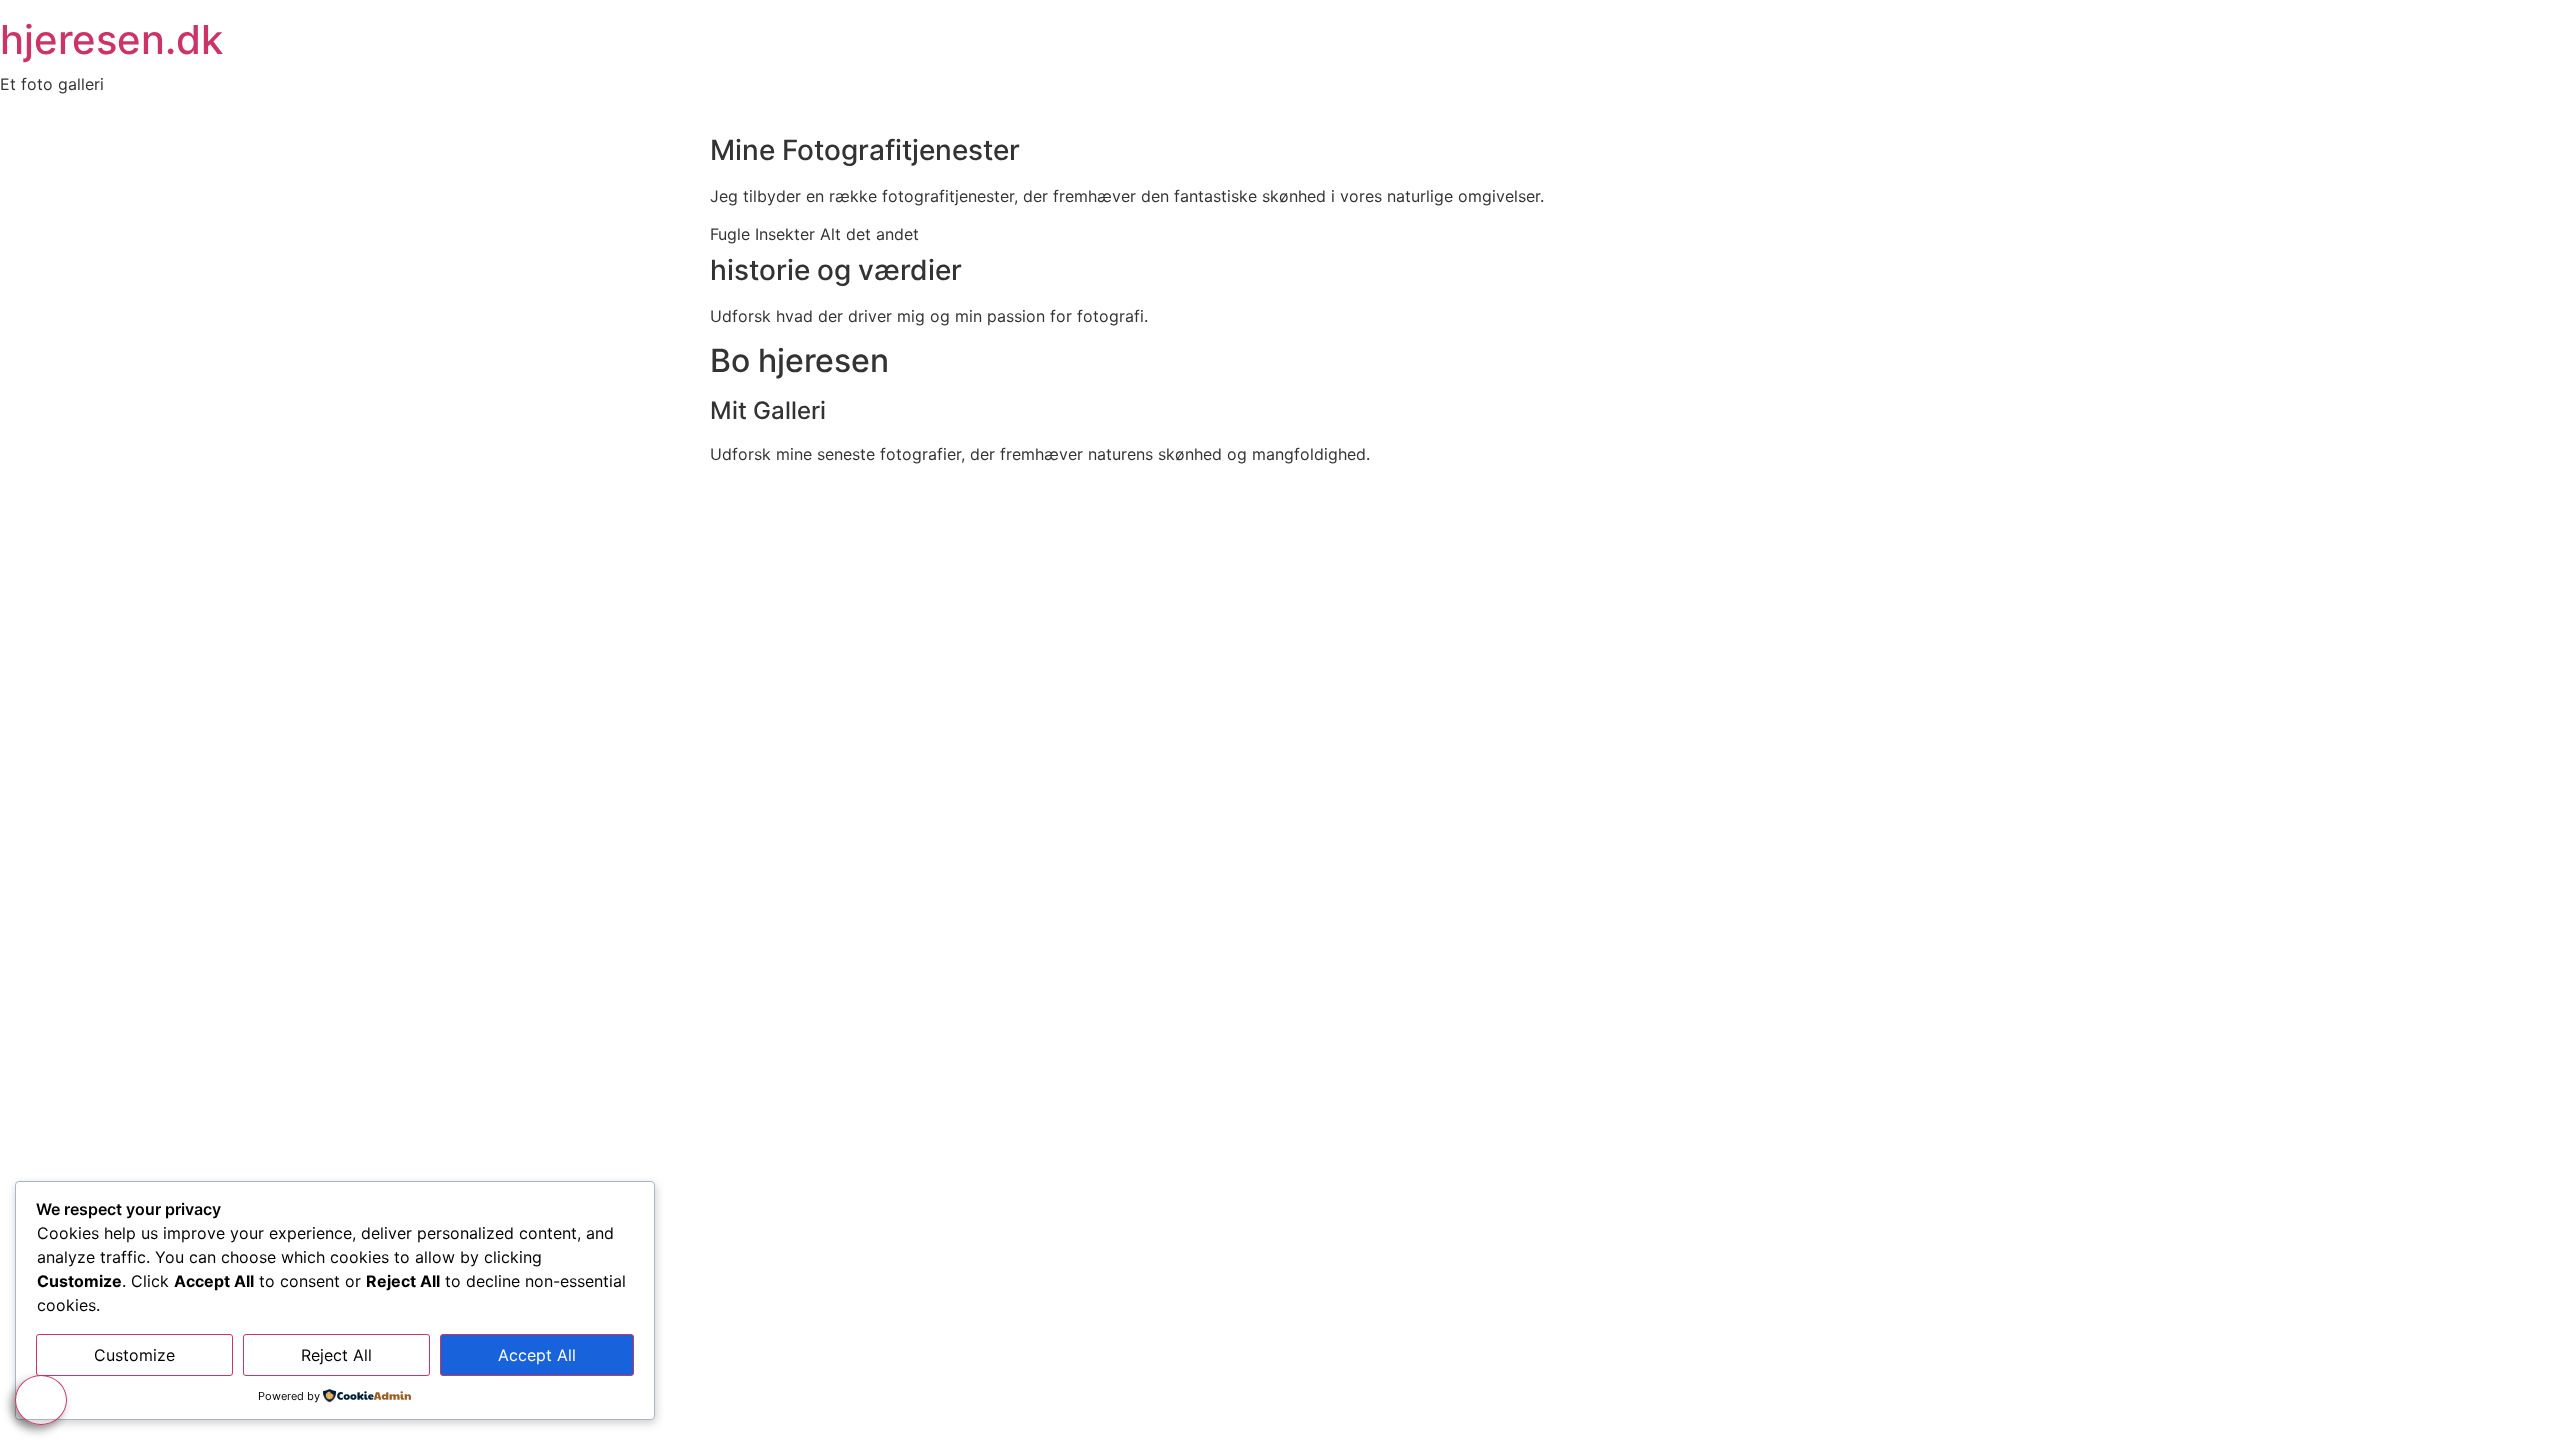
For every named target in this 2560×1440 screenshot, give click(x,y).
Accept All (537, 1355)
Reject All (336, 1355)
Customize (134, 1355)
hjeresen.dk (111, 39)
